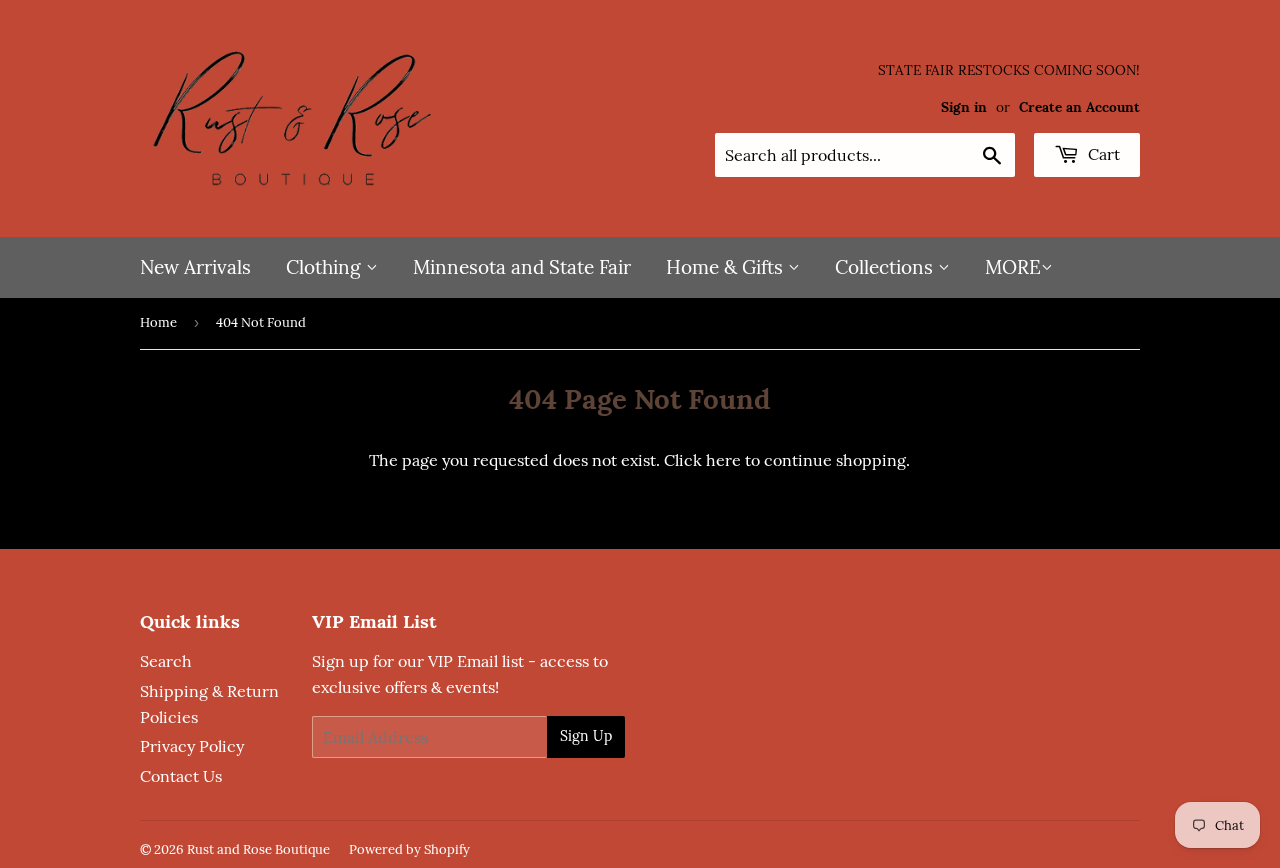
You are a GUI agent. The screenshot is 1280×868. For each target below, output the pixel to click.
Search (166, 661)
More (1013, 267)
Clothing (326, 267)
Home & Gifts (727, 267)
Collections (886, 267)
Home (158, 322)
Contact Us (181, 776)
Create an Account (1079, 107)
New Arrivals (195, 267)
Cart (1102, 154)
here (723, 460)
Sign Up (586, 736)
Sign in (964, 107)
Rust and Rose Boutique (258, 849)
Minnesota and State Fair (522, 267)
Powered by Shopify (409, 849)
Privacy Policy (192, 746)
